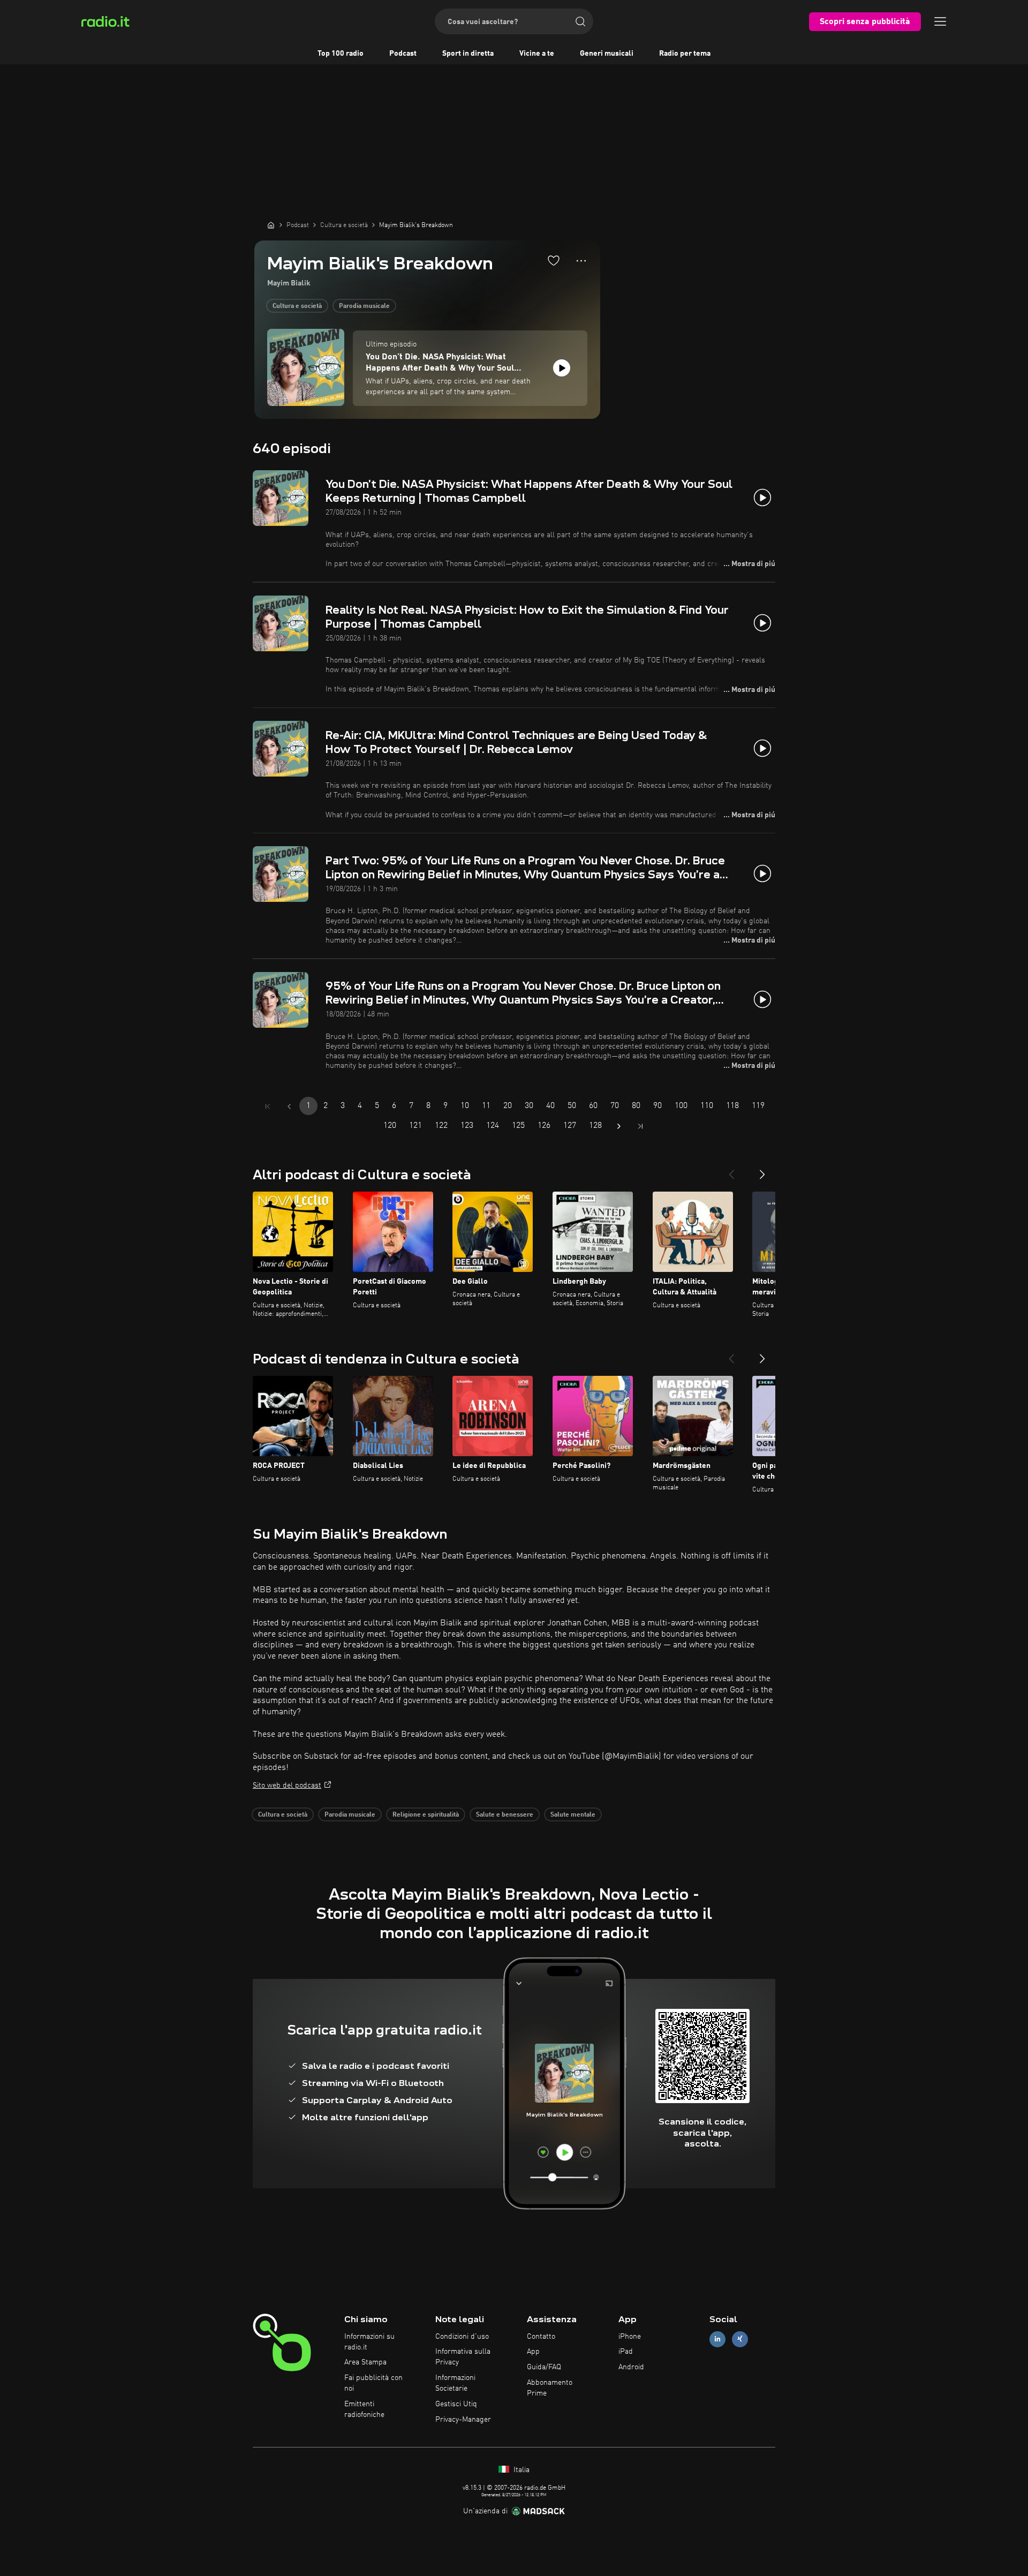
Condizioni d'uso (462, 2337)
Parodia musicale (364, 306)
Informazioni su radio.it (369, 2342)
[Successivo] (762, 1170)
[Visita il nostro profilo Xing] (740, 2339)
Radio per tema (685, 54)
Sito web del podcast (287, 1786)
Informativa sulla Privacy (463, 2357)
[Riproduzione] (562, 368)
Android (631, 2367)
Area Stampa (365, 2362)
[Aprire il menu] (940, 21)
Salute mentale (573, 1815)
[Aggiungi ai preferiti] (554, 260)
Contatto (541, 2337)
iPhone (630, 2337)
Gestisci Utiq (456, 2404)
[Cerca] (580, 21)
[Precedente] (731, 1170)
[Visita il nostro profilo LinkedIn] (717, 2339)
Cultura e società (297, 306)
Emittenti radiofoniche (364, 2409)
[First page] (268, 1106)
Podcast (403, 54)
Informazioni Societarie (455, 2383)
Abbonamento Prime (550, 2388)
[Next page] (619, 1126)
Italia (520, 2470)
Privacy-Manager (463, 2420)
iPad (626, 2352)
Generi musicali (607, 54)
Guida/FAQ (544, 2367)
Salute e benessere (505, 1815)
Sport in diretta (468, 54)
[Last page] (640, 1126)
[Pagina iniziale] (271, 225)
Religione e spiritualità (426, 1815)
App (533, 2352)
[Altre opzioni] (581, 261)
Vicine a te (537, 54)
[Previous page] (289, 1106)
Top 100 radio (341, 54)
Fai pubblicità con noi (373, 2383)
